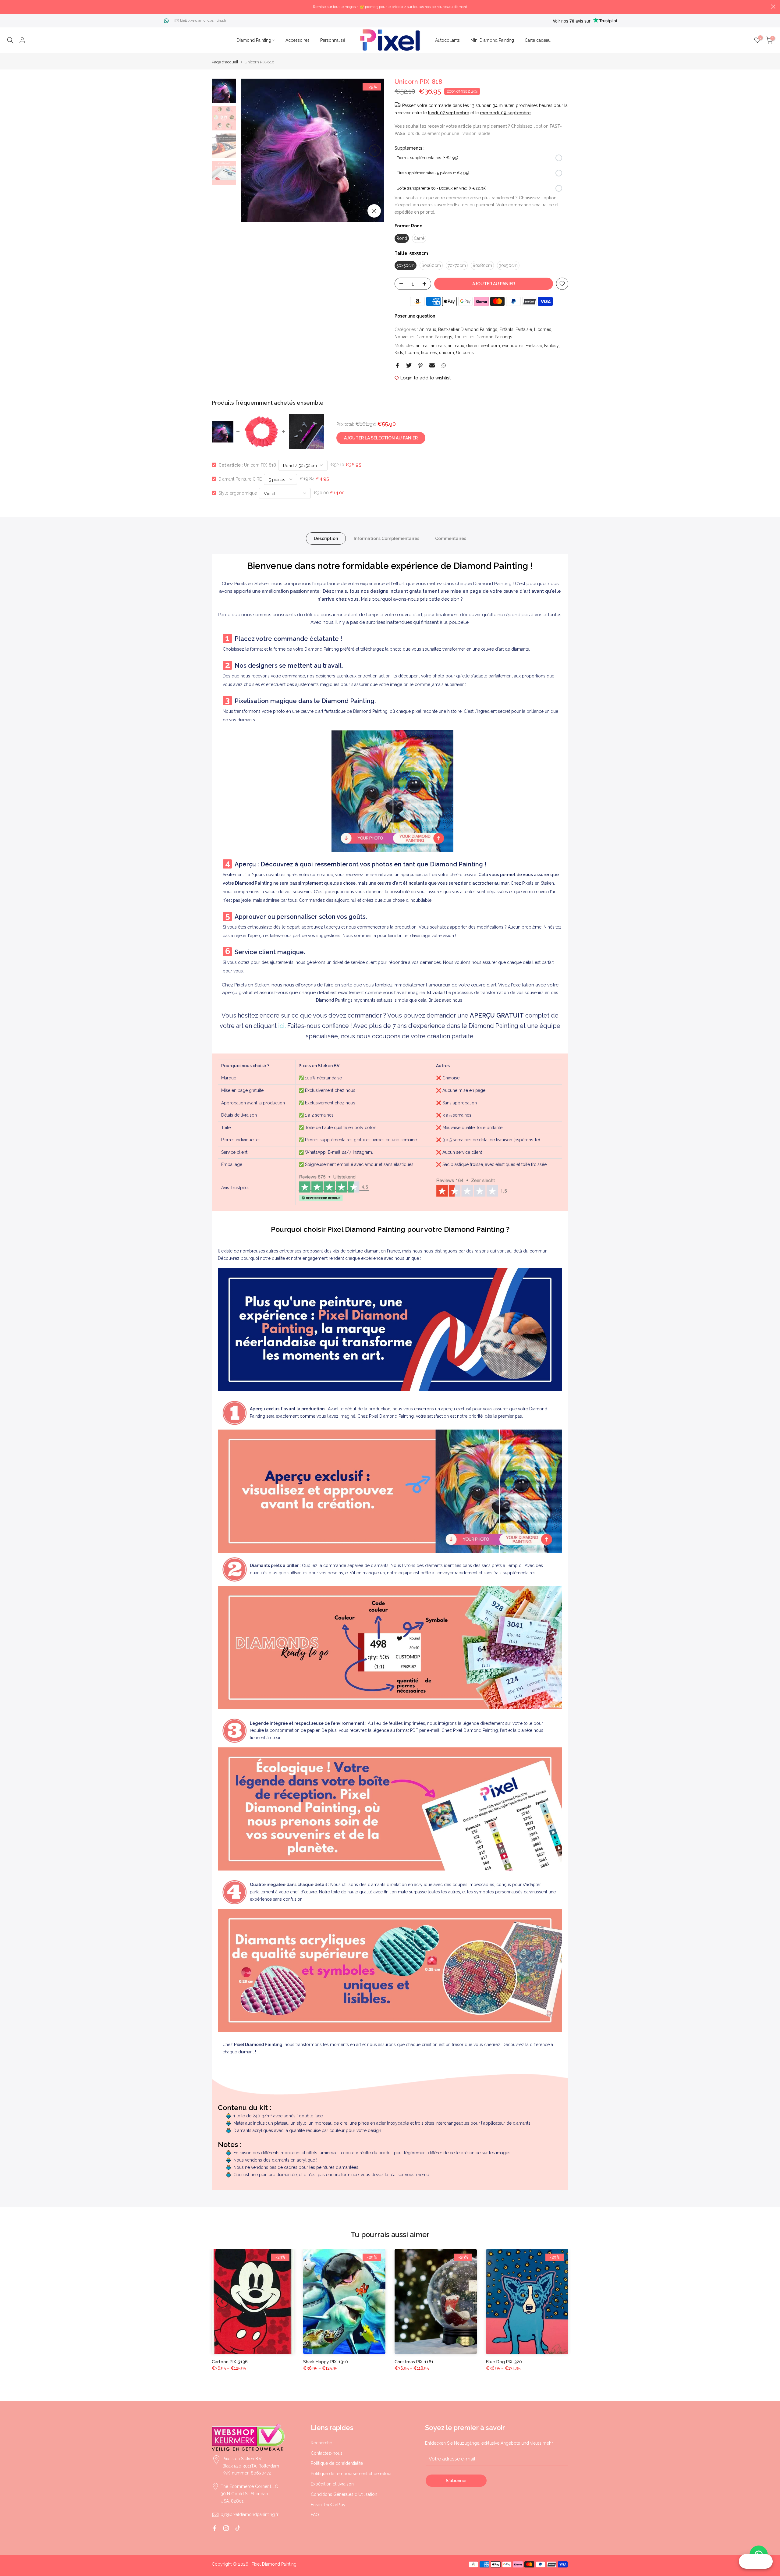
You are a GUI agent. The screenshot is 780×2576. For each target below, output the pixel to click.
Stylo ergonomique (238, 493)
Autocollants (447, 40)
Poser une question (415, 316)
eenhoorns (513, 346)
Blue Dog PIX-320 (504, 2362)
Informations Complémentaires (386, 538)
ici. (282, 1026)
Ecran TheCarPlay (328, 2505)
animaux (456, 346)
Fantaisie (524, 329)
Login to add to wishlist (425, 378)
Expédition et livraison (332, 2484)
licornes (429, 353)
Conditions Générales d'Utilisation (344, 2494)
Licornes (543, 329)
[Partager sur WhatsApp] (444, 365)
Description (326, 538)
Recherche (321, 2443)
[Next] (375, 151)
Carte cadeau (538, 40)
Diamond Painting (254, 40)
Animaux (428, 329)
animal (422, 346)
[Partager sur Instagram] (226, 2528)
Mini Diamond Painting (492, 40)
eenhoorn (490, 346)
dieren (472, 346)
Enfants (506, 329)
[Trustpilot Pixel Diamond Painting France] (334, 1188)
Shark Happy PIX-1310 (326, 2362)
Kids (399, 353)
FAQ (315, 2515)
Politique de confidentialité (337, 2463)
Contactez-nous (327, 2453)
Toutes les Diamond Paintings (483, 337)
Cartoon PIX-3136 (230, 2362)
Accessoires (298, 40)
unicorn (447, 353)
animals (438, 346)
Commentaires (451, 538)
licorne (412, 353)
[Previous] (250, 151)
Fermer (7, 7)
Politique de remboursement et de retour (351, 2474)
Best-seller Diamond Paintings (468, 329)
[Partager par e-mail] (432, 365)
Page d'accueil (225, 62)
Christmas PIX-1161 (414, 2362)
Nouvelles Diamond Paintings (423, 337)
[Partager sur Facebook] (397, 365)
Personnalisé (333, 40)
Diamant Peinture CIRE (240, 479)
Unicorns (465, 353)
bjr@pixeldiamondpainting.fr (203, 20)
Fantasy (551, 346)
